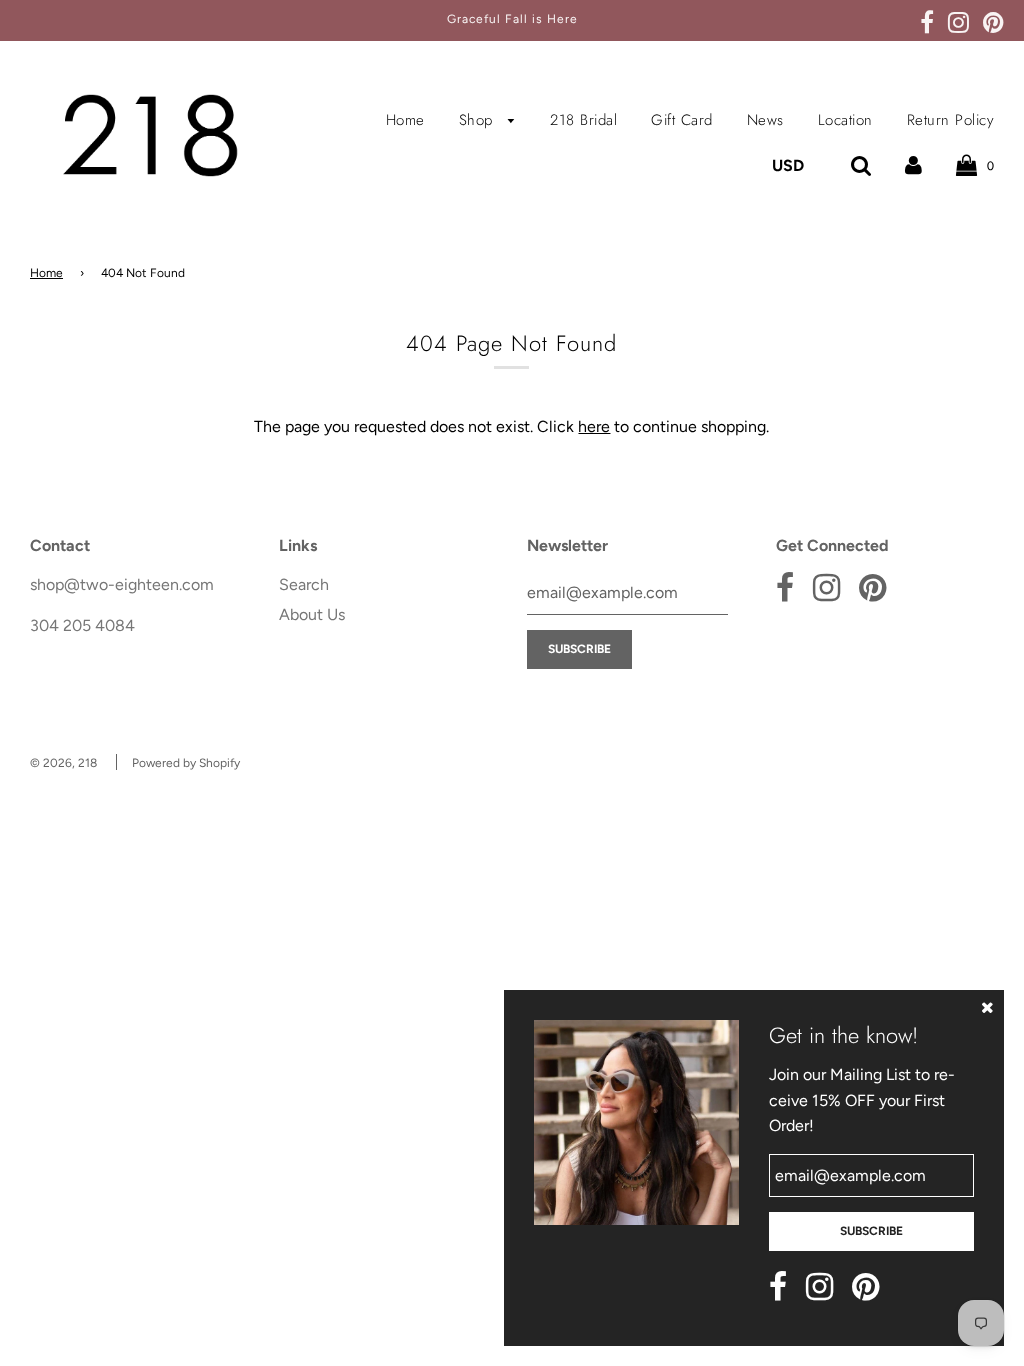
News (765, 120)
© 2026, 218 (63, 763)
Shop (479, 120)
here (594, 426)
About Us (312, 614)
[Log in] (913, 165)
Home (405, 120)
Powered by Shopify (186, 763)
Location (845, 120)
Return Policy (951, 120)
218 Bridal (583, 120)
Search (304, 584)
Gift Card (682, 120)
